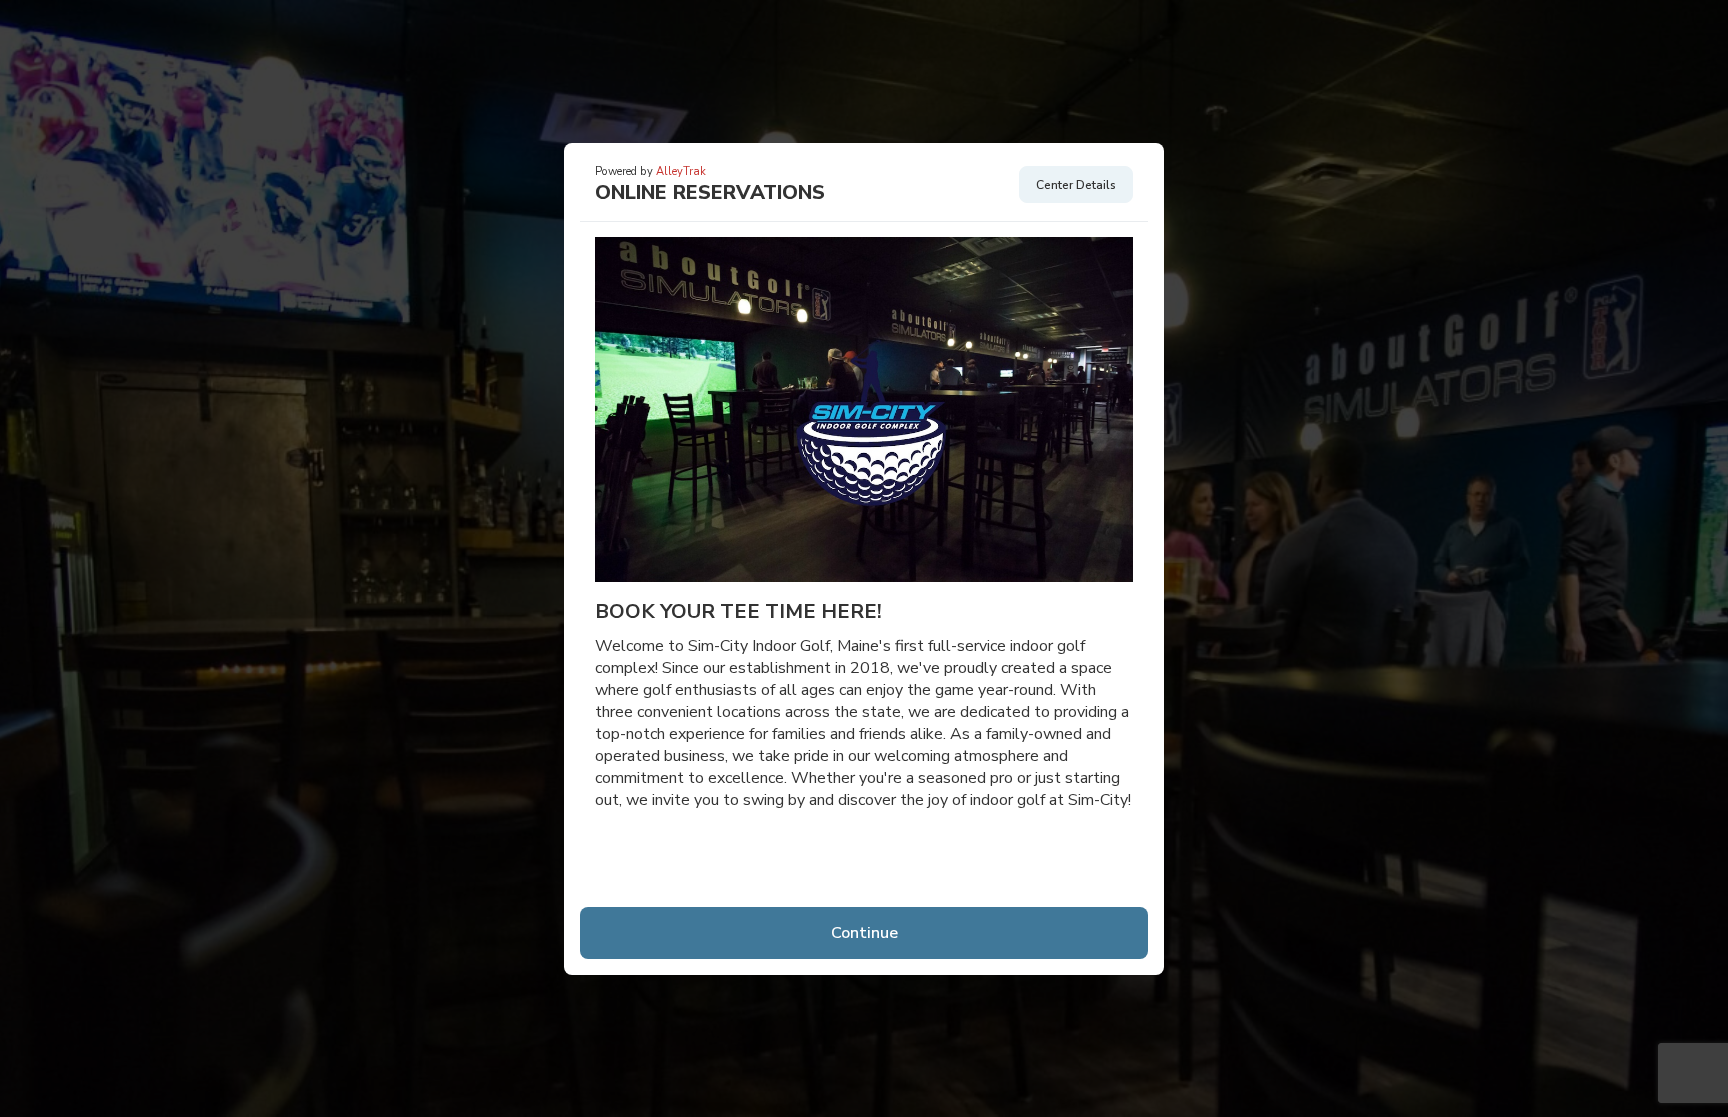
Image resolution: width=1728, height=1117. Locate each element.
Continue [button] (864, 933)
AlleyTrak (681, 171)
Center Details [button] (1076, 185)
